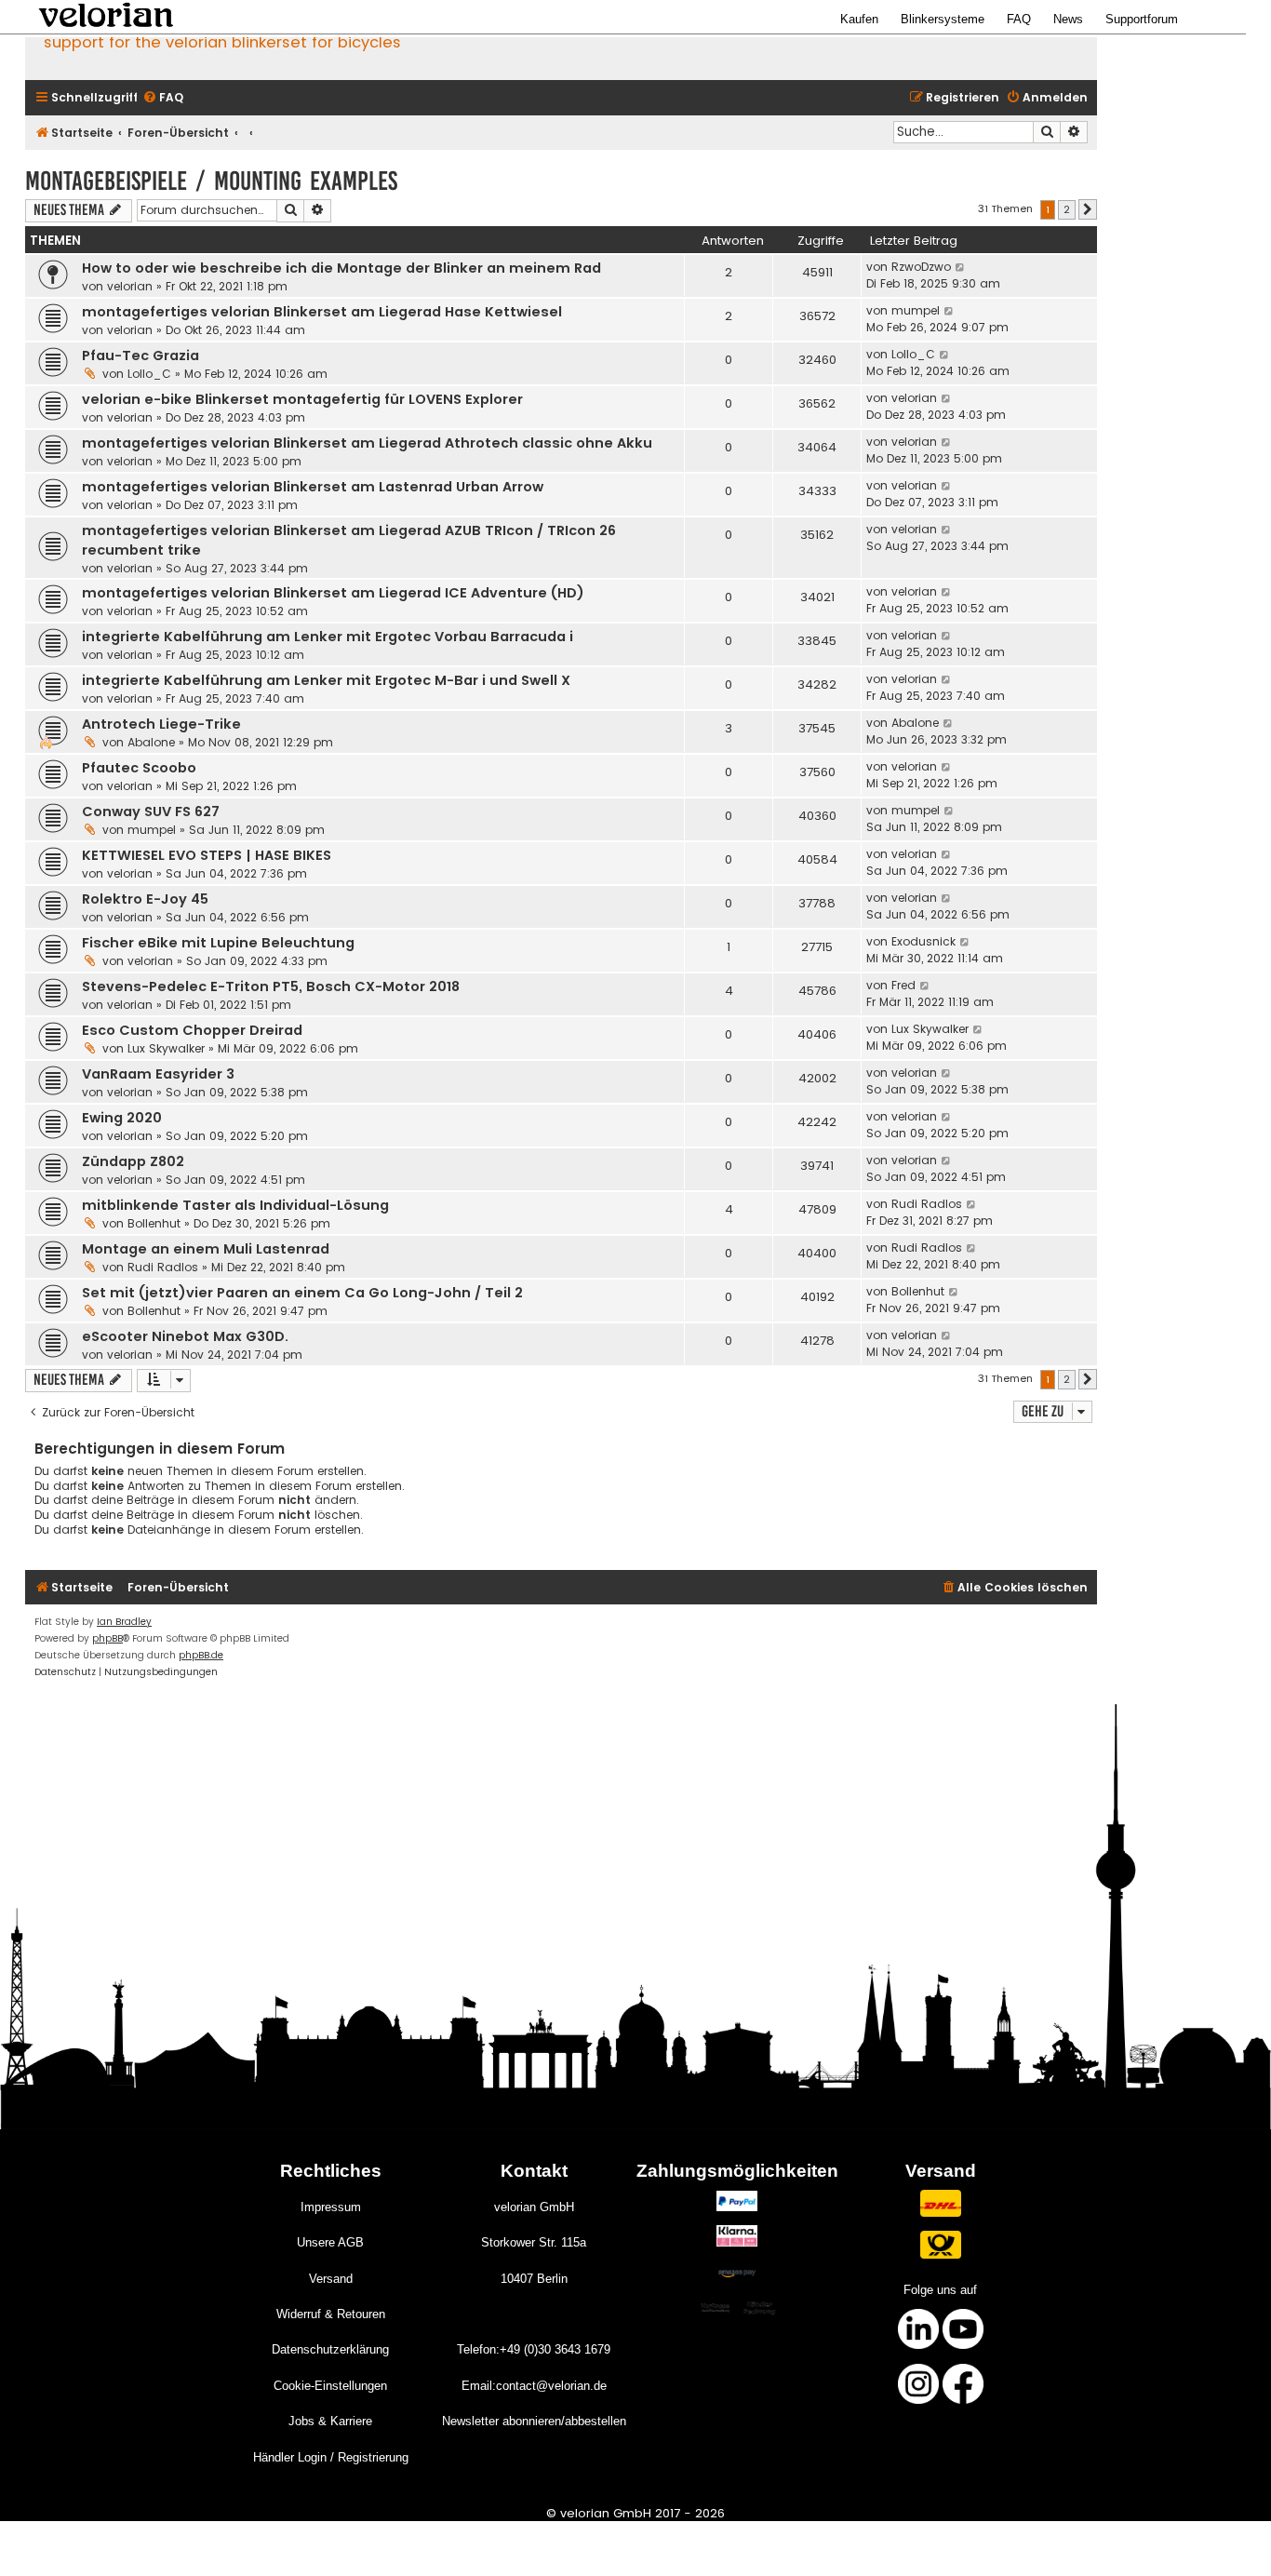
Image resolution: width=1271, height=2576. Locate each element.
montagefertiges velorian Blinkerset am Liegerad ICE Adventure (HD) (333, 593)
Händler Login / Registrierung (331, 2457)
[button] (1088, 209)
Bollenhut (154, 1223)
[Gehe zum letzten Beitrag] (961, 267)
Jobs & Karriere (330, 2421)
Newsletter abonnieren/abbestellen (534, 2421)
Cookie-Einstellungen (330, 2386)
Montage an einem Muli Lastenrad (206, 1249)
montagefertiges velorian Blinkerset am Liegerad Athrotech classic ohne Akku (367, 443)
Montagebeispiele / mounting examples (211, 181)
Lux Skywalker (166, 1048)
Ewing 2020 (122, 1118)
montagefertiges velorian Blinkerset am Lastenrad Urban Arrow (313, 487)
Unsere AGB (330, 2242)
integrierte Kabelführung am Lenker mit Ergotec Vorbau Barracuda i (328, 637)
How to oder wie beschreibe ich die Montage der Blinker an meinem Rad (341, 268)
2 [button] (1067, 209)
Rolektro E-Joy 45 (145, 899)
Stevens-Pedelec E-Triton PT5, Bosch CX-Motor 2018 (271, 986)
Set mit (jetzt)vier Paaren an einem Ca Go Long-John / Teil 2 (302, 1293)
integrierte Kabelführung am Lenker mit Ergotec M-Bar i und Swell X (326, 680)
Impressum (331, 2207)
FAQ (1019, 19)
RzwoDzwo (921, 267)
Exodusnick (923, 941)
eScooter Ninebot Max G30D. (185, 1336)
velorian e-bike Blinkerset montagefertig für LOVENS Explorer (302, 399)
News (1068, 19)
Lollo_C (149, 374)
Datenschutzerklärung (330, 2349)
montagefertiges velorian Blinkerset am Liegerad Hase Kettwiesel (322, 312)
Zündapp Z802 (133, 1161)
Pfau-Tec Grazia (140, 356)
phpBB (107, 1638)
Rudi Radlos (927, 1204)
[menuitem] (163, 98)
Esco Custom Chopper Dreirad (192, 1030)
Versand (331, 2279)
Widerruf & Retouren (331, 2314)
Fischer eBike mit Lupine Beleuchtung (218, 943)
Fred (903, 985)
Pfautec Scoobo (139, 768)
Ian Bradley (124, 1622)
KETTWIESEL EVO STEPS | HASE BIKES (207, 855)
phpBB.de (201, 1655)
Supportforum (1142, 19)
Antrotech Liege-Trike (161, 724)
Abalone (151, 742)
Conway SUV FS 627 (151, 812)
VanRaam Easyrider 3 (158, 1074)
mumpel (916, 310)
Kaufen (859, 19)
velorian (130, 286)
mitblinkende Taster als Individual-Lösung (235, 1205)
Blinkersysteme (943, 19)
